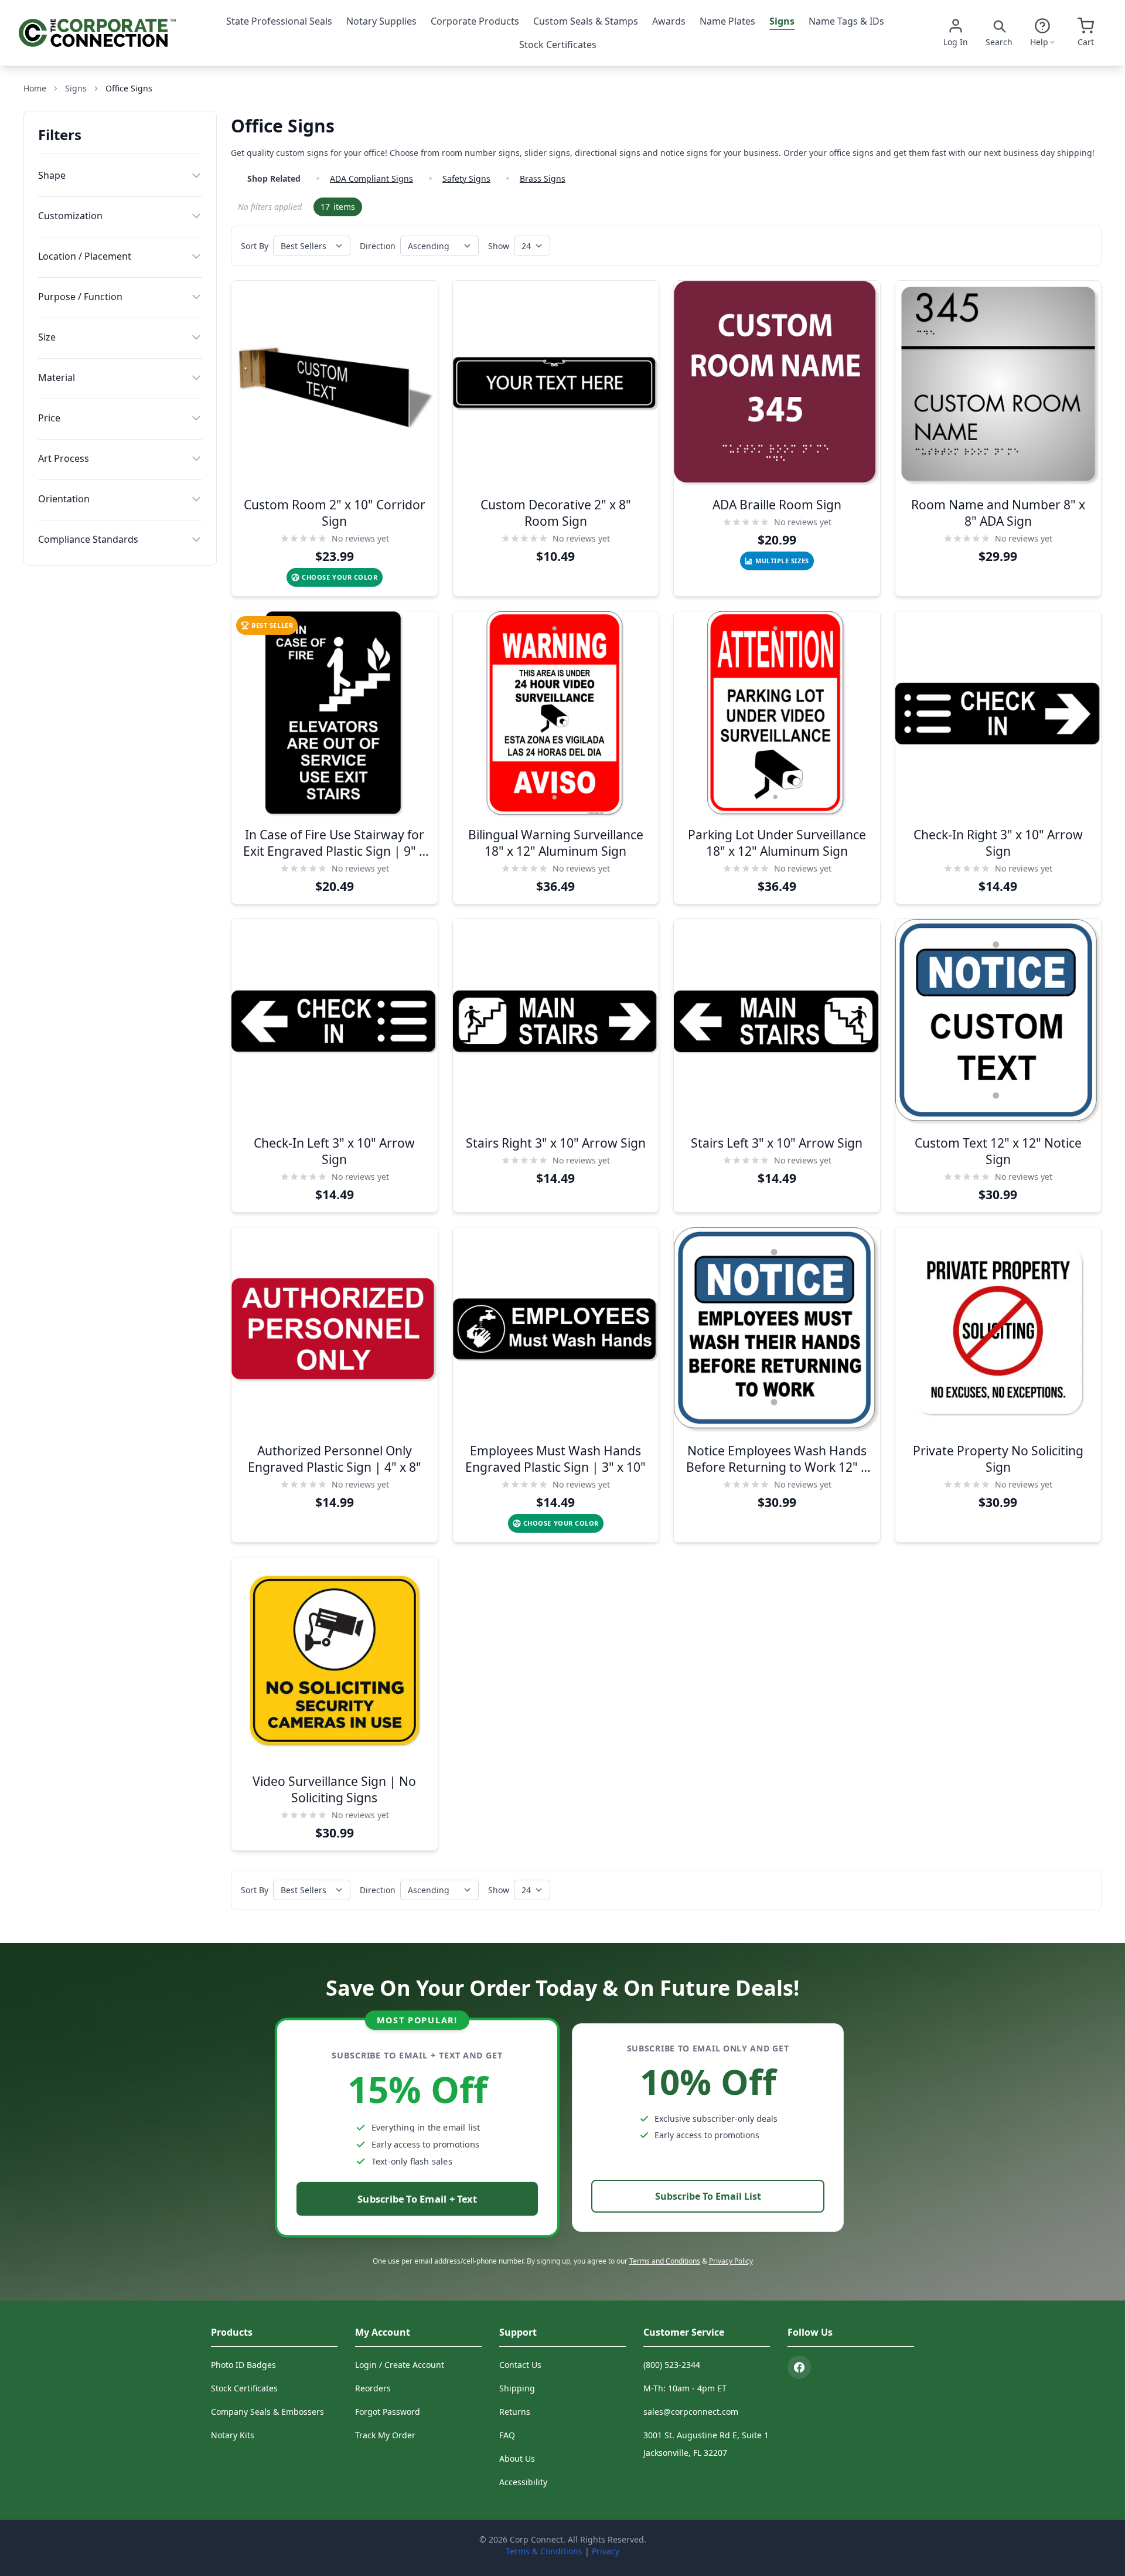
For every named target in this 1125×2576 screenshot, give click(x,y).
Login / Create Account (400, 2365)
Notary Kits (233, 2435)
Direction (378, 246)
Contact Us (520, 2365)
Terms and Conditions (665, 2261)
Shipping (517, 2388)
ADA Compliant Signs (371, 178)
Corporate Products (475, 21)
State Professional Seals (279, 21)
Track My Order (385, 2435)
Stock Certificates (558, 45)
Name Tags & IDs (846, 21)
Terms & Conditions (544, 2551)
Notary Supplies (381, 21)
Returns (515, 2412)
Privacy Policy (731, 2261)
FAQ (507, 2435)
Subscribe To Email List (708, 2196)
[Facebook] (799, 2367)
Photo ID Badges (243, 2365)
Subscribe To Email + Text (417, 2199)
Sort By (255, 246)
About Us (517, 2458)
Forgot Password (388, 2412)
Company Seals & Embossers (267, 2412)
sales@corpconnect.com (691, 2412)
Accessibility (523, 2482)
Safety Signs (466, 178)
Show (499, 246)
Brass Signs (543, 178)
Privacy (606, 2551)
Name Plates (727, 21)
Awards (669, 21)
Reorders (373, 2388)
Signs (782, 21)
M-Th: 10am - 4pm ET (685, 2388)
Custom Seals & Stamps (586, 21)
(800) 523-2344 (672, 2365)
